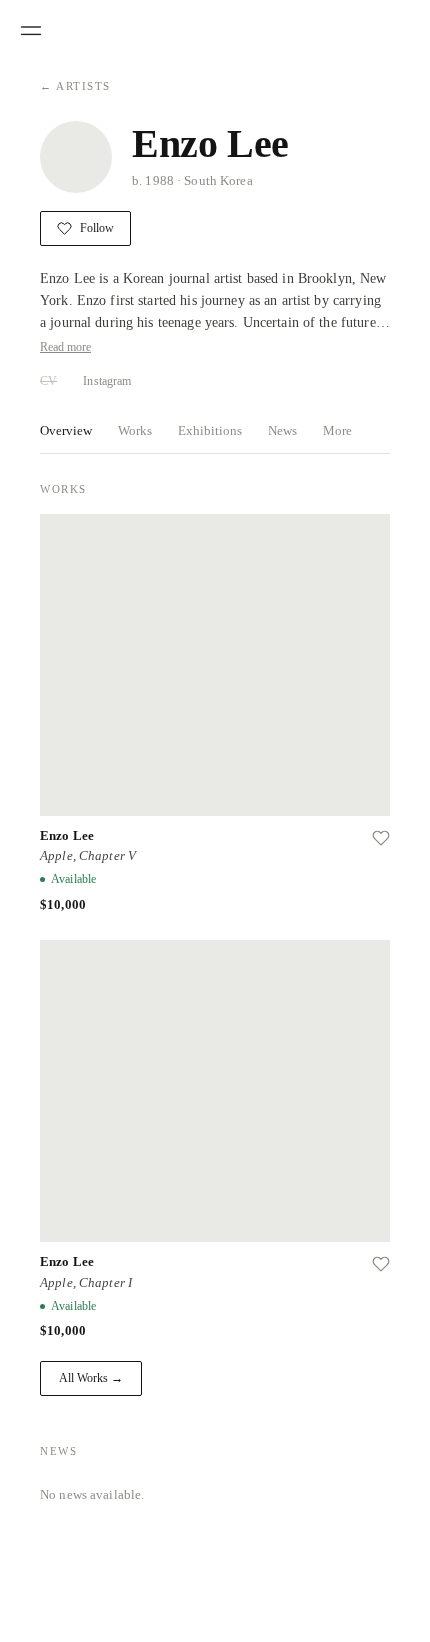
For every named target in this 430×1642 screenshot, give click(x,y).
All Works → (91, 1378)
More (337, 430)
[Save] (381, 838)
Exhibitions (210, 430)
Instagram (107, 381)
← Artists (75, 86)
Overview (66, 430)
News (282, 430)
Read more (65, 347)
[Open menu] (31, 31)
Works (135, 430)
